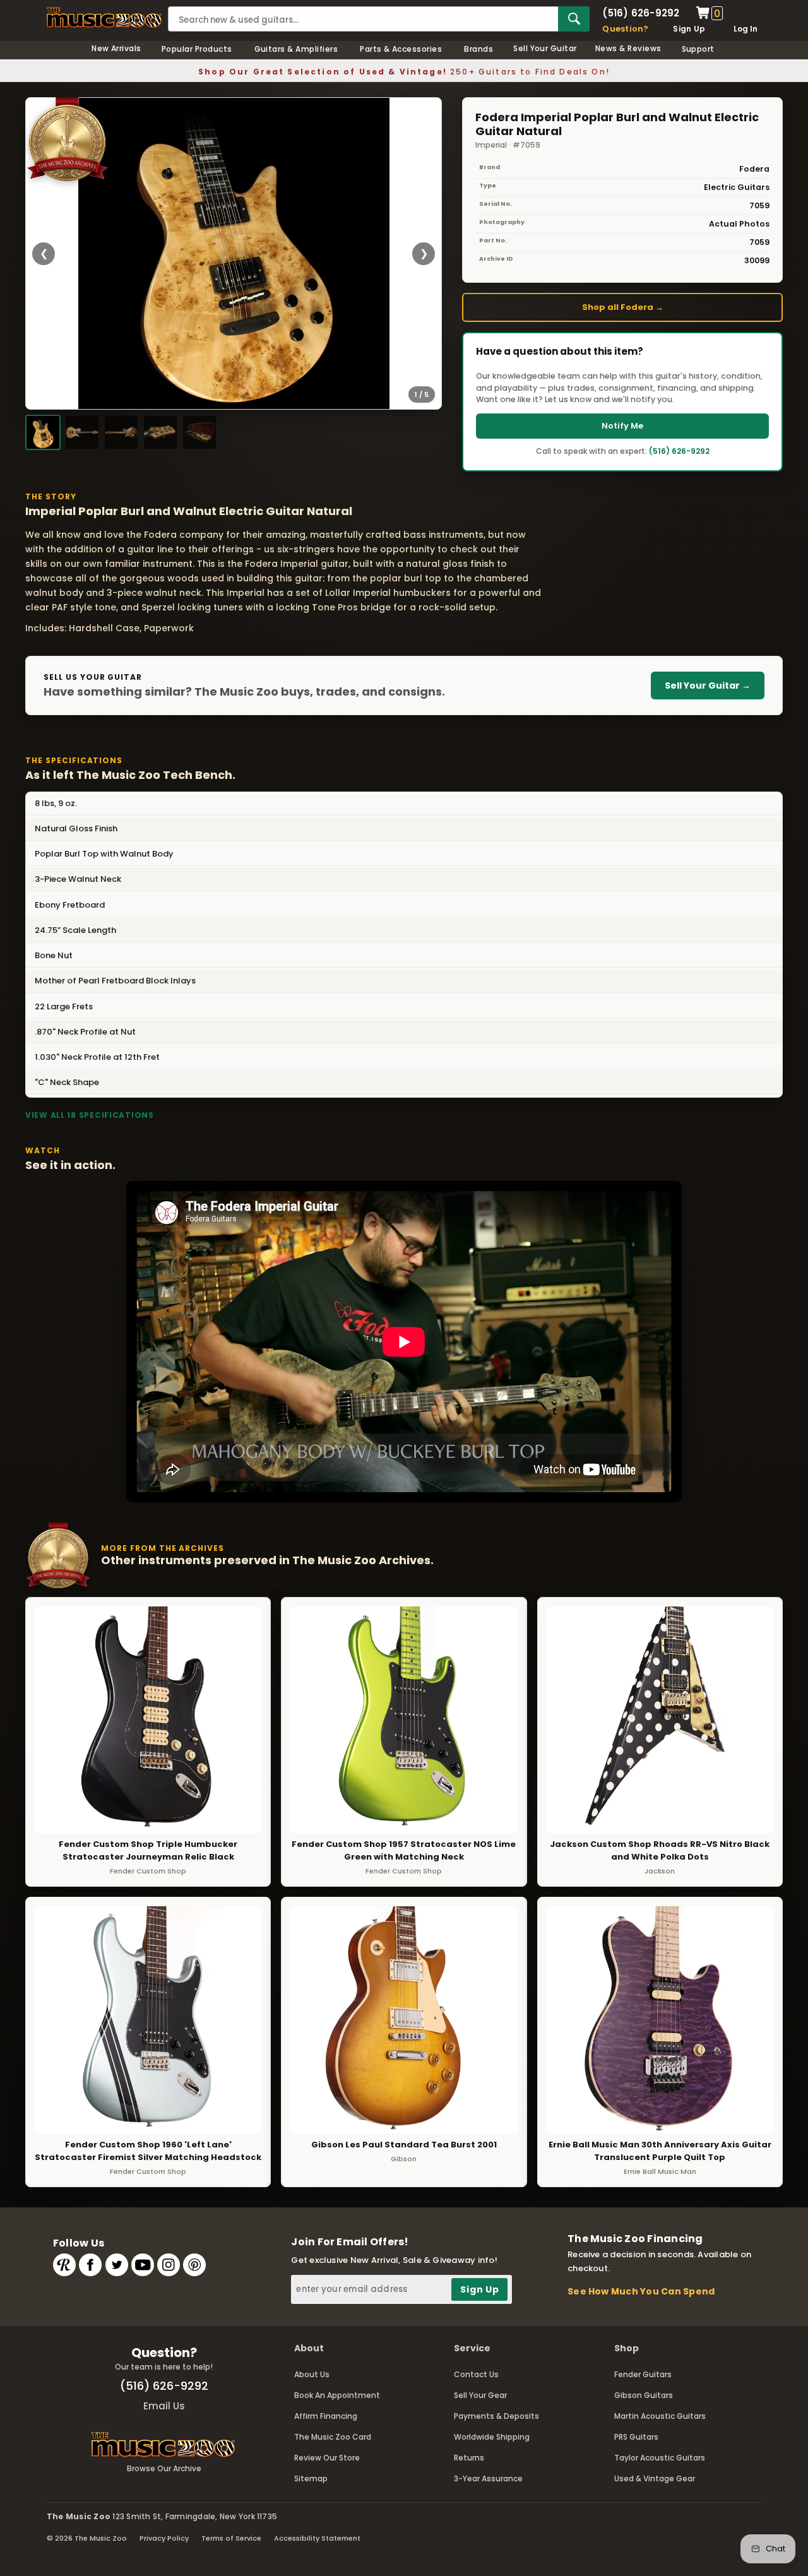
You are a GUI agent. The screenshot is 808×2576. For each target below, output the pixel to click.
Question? (625, 29)
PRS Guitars (636, 2437)
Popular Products (197, 49)
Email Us (164, 2406)
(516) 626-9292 (641, 13)
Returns (469, 2458)
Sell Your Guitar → (708, 686)
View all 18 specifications (90, 1115)
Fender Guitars (643, 2374)
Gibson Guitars (644, 2395)
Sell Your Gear (480, 2395)
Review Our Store (327, 2458)
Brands (478, 49)
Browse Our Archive (164, 2468)
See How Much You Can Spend (641, 2291)
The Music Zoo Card (333, 2437)
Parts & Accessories (401, 49)
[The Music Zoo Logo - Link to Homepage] (104, 17)
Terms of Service (231, 2538)
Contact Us (476, 2374)
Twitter (117, 2265)
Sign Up (689, 29)
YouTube (143, 2265)
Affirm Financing (326, 2416)
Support (698, 49)
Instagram (169, 2265)
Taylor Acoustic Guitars (660, 2458)
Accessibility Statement (317, 2538)
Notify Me (622, 426)
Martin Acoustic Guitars (660, 2416)
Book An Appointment (337, 2395)
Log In (746, 29)
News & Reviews (628, 48)
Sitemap (311, 2478)
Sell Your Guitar (545, 48)
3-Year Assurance (488, 2478)
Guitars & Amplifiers (296, 49)
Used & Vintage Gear (655, 2478)
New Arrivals (116, 48)
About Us (312, 2374)
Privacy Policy (164, 2538)
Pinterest (194, 2265)
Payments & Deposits (496, 2416)
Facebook (90, 2265)
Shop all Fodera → (623, 307)
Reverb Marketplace (64, 2265)
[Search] (574, 19)
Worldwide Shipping (492, 2437)
